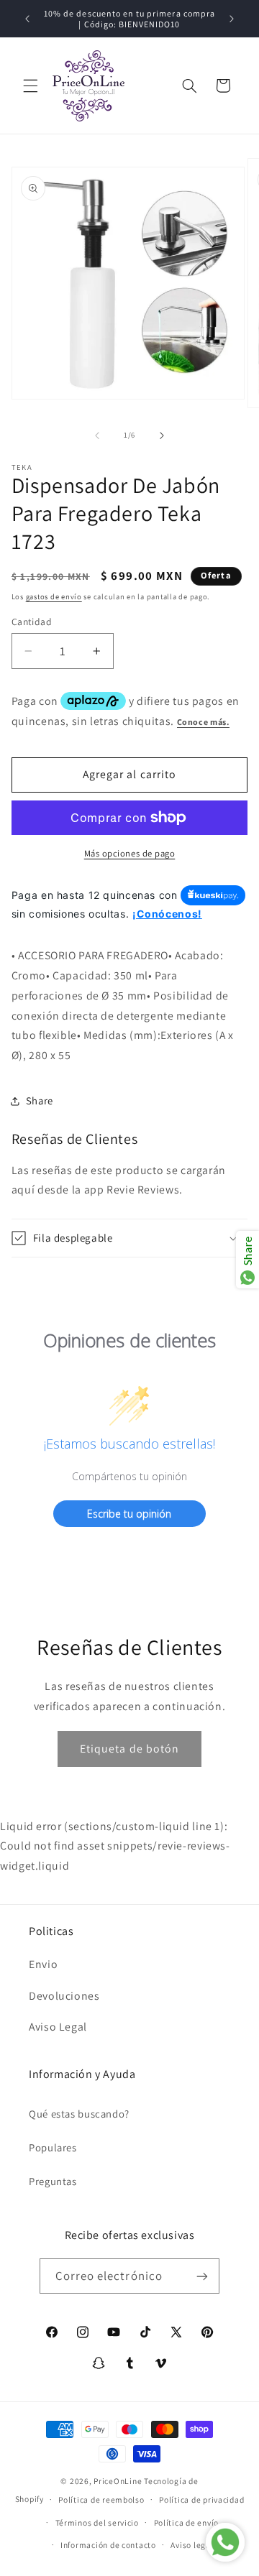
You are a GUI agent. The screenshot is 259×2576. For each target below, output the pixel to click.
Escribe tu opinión (129, 1514)
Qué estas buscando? (79, 2114)
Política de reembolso (101, 2499)
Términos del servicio (97, 2522)
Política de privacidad (201, 2499)
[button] (30, 86)
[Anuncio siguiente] (232, 19)
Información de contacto (108, 2545)
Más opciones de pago (130, 853)
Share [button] (40, 1100)
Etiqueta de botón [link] (129, 1749)
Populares (53, 2147)
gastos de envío (54, 596)
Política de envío (187, 2522)
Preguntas (53, 2181)
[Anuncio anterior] (27, 19)
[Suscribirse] (202, 2276)
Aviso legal (192, 2545)
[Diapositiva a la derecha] (162, 435)
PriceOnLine (118, 2481)
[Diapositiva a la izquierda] (97, 435)
